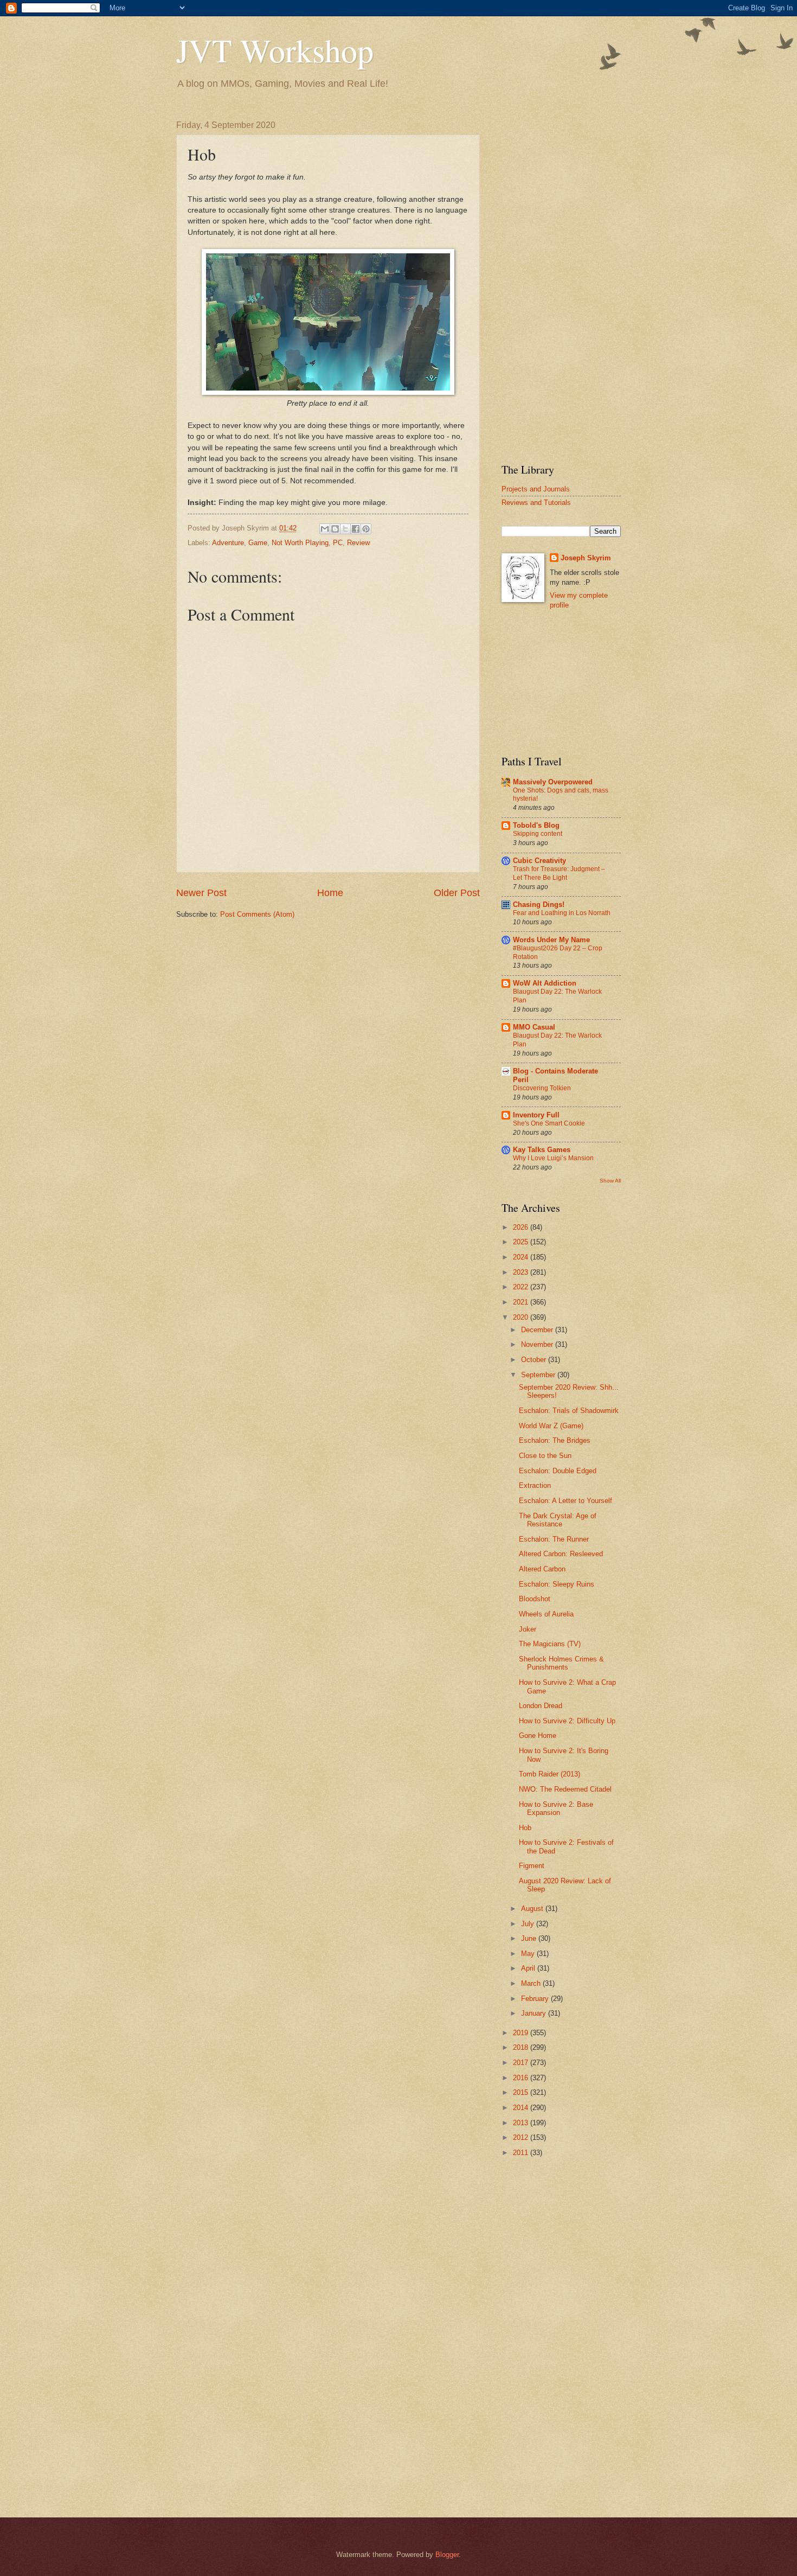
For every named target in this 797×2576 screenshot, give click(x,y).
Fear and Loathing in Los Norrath (562, 913)
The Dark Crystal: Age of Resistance (558, 1520)
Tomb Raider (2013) (549, 1774)
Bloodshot (535, 1599)
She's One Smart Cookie (549, 1123)
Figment (532, 1866)
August (533, 1909)
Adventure (228, 543)
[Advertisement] (561, 283)
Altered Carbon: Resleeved (561, 1554)
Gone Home (538, 1736)
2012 (522, 2137)
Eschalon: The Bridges (555, 1440)
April (529, 1968)
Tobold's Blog (536, 825)
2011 (522, 2153)
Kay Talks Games (542, 1150)
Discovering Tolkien (542, 1088)
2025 (522, 1242)
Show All (610, 1181)
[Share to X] (345, 529)
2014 (522, 2108)
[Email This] (325, 529)
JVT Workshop (275, 50)
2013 (522, 2123)
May (529, 1954)
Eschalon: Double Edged (558, 1471)
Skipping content (538, 834)
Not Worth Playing (300, 543)
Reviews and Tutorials (536, 503)
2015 (522, 2092)
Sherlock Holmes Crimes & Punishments (561, 1663)
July (529, 1924)
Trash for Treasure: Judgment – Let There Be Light (559, 873)
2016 (522, 2078)
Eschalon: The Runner (554, 1539)
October (535, 1360)
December (538, 1330)
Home (330, 893)
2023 (522, 1272)
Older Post (457, 893)
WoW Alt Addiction (545, 983)
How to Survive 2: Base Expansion (556, 1808)
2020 (522, 1317)
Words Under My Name (551, 940)
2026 (522, 1227)
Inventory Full (536, 1115)
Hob (525, 1828)
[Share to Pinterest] (366, 529)
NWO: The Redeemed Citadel (565, 1789)
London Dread (541, 1706)
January (535, 2013)
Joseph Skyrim (586, 558)
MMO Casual (534, 1027)
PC (338, 543)
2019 (522, 2033)
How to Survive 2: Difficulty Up (567, 1721)
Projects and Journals (536, 489)
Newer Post (201, 893)
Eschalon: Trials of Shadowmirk (569, 1411)
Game (258, 543)
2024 (522, 1257)
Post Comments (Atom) (257, 914)
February (536, 1999)
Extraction (535, 1485)
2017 (522, 2063)
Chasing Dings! (539, 905)
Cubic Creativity (539, 861)
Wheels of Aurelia (546, 1614)
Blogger (447, 2555)
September (539, 1375)
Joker (528, 1629)
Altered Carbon (542, 1569)
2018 (522, 2047)
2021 (522, 1302)
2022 (522, 1287)
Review (358, 543)
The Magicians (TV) (550, 1644)
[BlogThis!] (335, 529)
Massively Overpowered (553, 782)
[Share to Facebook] (356, 529)
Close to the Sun (545, 1456)
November (538, 1344)
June (530, 1938)
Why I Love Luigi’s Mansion (553, 1158)
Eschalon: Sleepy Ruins (557, 1584)
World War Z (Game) (551, 1426)
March (532, 1983)
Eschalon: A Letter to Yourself (565, 1501)
